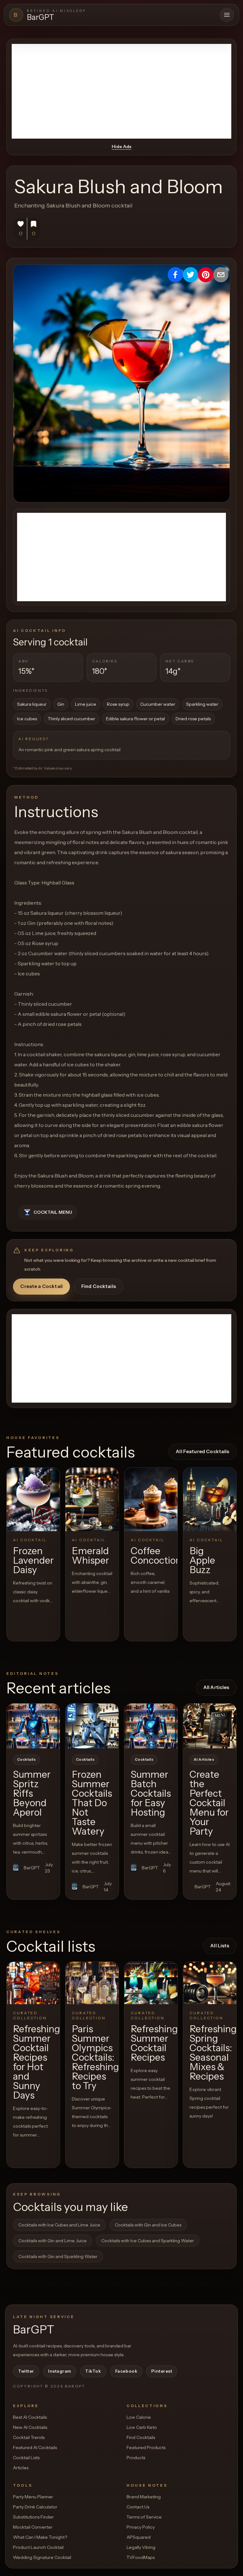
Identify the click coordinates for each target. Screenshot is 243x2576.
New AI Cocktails (30, 2427)
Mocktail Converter (33, 2527)
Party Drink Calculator (35, 2507)
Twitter (26, 2371)
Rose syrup (118, 704)
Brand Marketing (144, 2497)
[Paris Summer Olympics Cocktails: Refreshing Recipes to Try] (92, 1983)
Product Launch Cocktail (38, 2547)
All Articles (216, 1687)
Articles (21, 2468)
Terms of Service (144, 2517)
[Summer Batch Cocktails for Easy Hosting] (151, 1726)
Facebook (126, 2371)
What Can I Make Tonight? (40, 2537)
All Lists (220, 1946)
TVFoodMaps (141, 2557)
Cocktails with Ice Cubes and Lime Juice (59, 2225)
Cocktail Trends (29, 2437)
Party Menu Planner (33, 2497)
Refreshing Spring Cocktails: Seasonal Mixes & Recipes (213, 2053)
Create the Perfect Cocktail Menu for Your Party (209, 1803)
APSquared (139, 2537)
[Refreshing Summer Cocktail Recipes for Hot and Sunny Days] (33, 1983)
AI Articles (204, 1759)
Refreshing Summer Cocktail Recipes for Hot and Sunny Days (37, 2062)
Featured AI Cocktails (35, 2447)
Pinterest (162, 2371)
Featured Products (146, 2447)
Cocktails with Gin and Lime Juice (53, 2241)
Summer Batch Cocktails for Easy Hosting (151, 1793)
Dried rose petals (193, 719)
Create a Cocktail (41, 1286)
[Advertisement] (121, 91)
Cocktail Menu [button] (53, 1212)
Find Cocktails (99, 1286)
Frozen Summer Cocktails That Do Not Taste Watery (92, 1803)
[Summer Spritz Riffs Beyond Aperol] (33, 1726)
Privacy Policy (141, 2527)
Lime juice (86, 704)
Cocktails (26, 1759)
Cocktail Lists (26, 2458)
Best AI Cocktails (30, 2417)
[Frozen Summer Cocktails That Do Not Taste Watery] (92, 1726)
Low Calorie (139, 2417)
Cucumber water (158, 704)
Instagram (60, 2371)
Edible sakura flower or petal (135, 719)
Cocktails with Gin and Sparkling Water (58, 2256)
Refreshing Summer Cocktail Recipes (154, 2043)
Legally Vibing (141, 2547)
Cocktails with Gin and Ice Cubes (148, 2225)
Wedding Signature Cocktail (42, 2557)
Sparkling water (202, 704)
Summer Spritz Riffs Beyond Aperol (32, 1793)
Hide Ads (121, 147)
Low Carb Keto (142, 2427)
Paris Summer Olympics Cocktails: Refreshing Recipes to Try (95, 2057)
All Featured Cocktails (202, 1451)
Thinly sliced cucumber (72, 719)
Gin (61, 704)
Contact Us (138, 2507)
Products (136, 2458)
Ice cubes (27, 719)
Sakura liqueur (32, 704)
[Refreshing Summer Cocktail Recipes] (151, 1983)
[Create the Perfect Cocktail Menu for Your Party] (210, 1726)
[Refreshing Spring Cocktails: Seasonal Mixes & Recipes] (210, 1983)
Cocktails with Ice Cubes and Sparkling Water (148, 2241)
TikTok (93, 2371)
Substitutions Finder (33, 2517)
